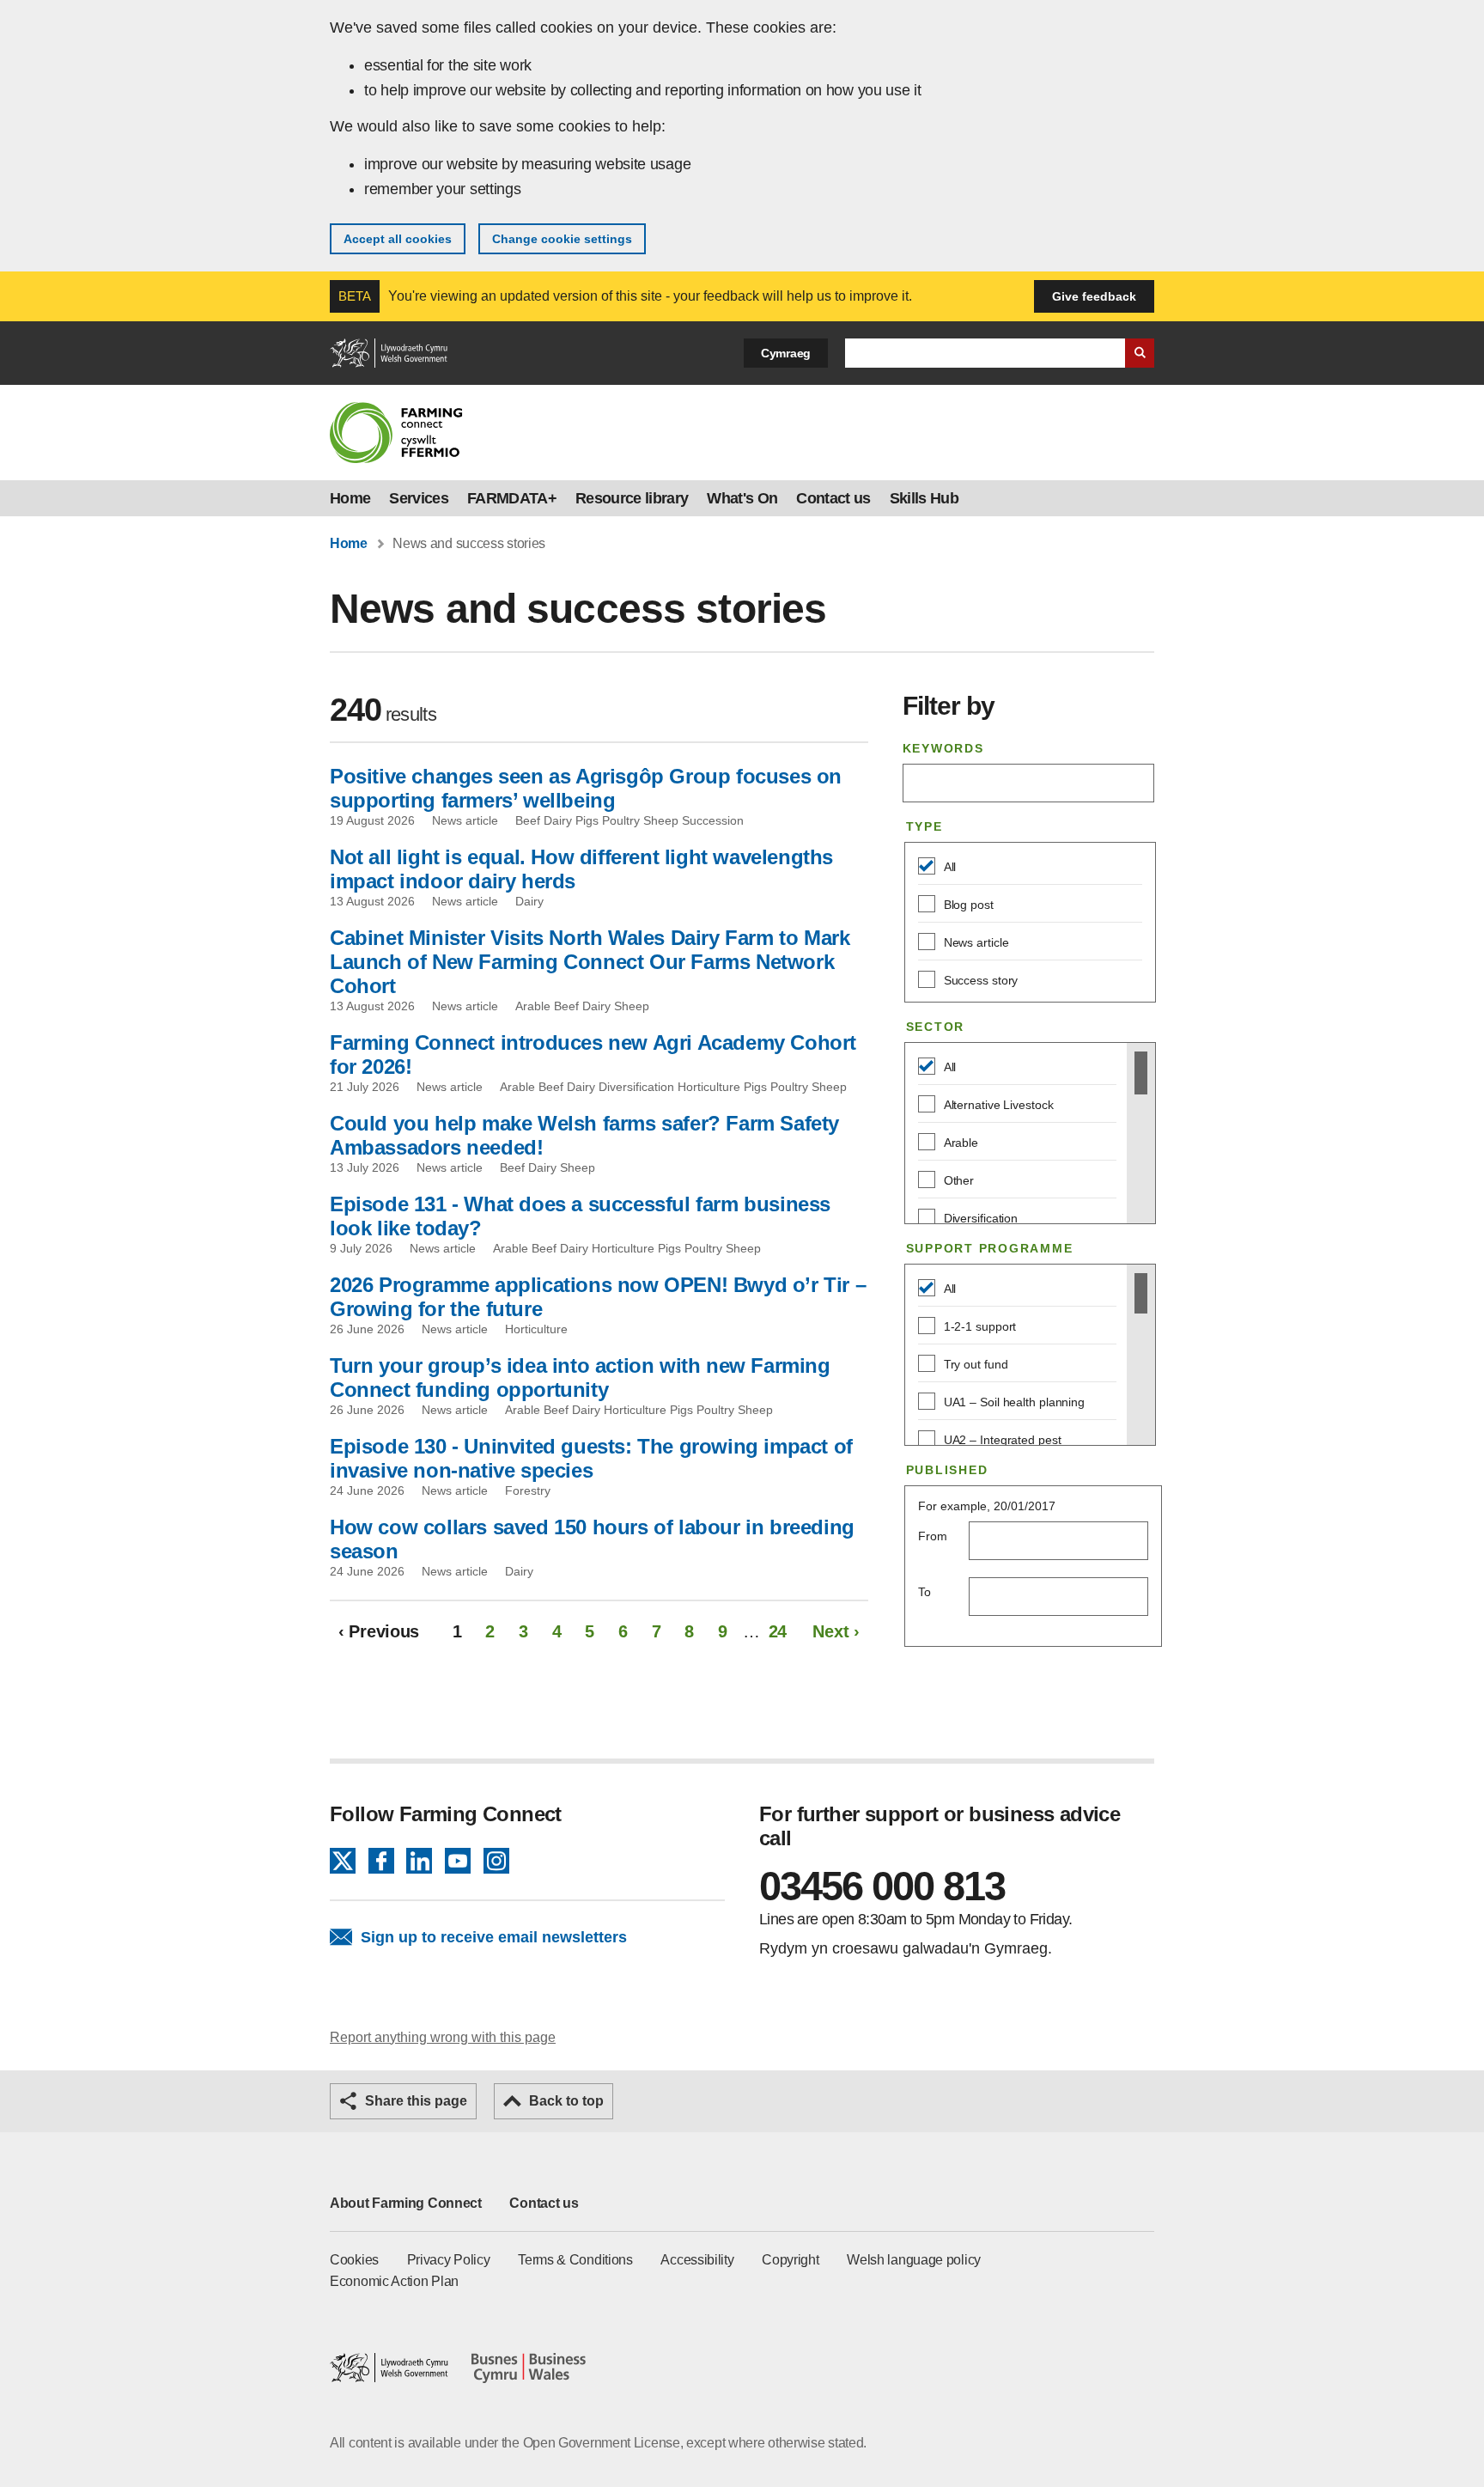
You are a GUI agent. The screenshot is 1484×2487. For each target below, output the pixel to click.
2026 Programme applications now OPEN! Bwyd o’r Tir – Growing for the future (598, 1297)
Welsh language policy (914, 2260)
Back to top (566, 2101)
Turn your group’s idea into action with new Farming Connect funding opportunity (580, 1378)
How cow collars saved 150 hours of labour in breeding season (592, 1539)
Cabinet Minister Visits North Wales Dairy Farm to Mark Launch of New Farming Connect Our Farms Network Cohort (590, 962)
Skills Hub (924, 498)
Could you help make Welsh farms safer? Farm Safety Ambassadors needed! (584, 1135)
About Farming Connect (406, 2203)
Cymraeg (786, 353)
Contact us (833, 498)
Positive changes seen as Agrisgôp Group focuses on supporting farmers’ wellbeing (586, 788)
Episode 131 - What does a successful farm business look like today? (580, 1216)
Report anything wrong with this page (443, 2037)
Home (350, 498)
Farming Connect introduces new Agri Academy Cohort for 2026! (593, 1055)
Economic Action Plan (394, 2281)
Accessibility (697, 2260)
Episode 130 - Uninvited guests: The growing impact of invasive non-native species (591, 1458)
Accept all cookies (398, 239)
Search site (1140, 353)
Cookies (354, 2260)
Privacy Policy (449, 2260)
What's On (742, 498)
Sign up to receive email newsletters (494, 1937)
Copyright (790, 2260)
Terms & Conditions (575, 2260)
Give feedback (1094, 296)
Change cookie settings (562, 239)
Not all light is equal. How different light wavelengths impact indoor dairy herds (581, 869)
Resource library (632, 498)
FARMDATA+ (512, 498)
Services (419, 498)
